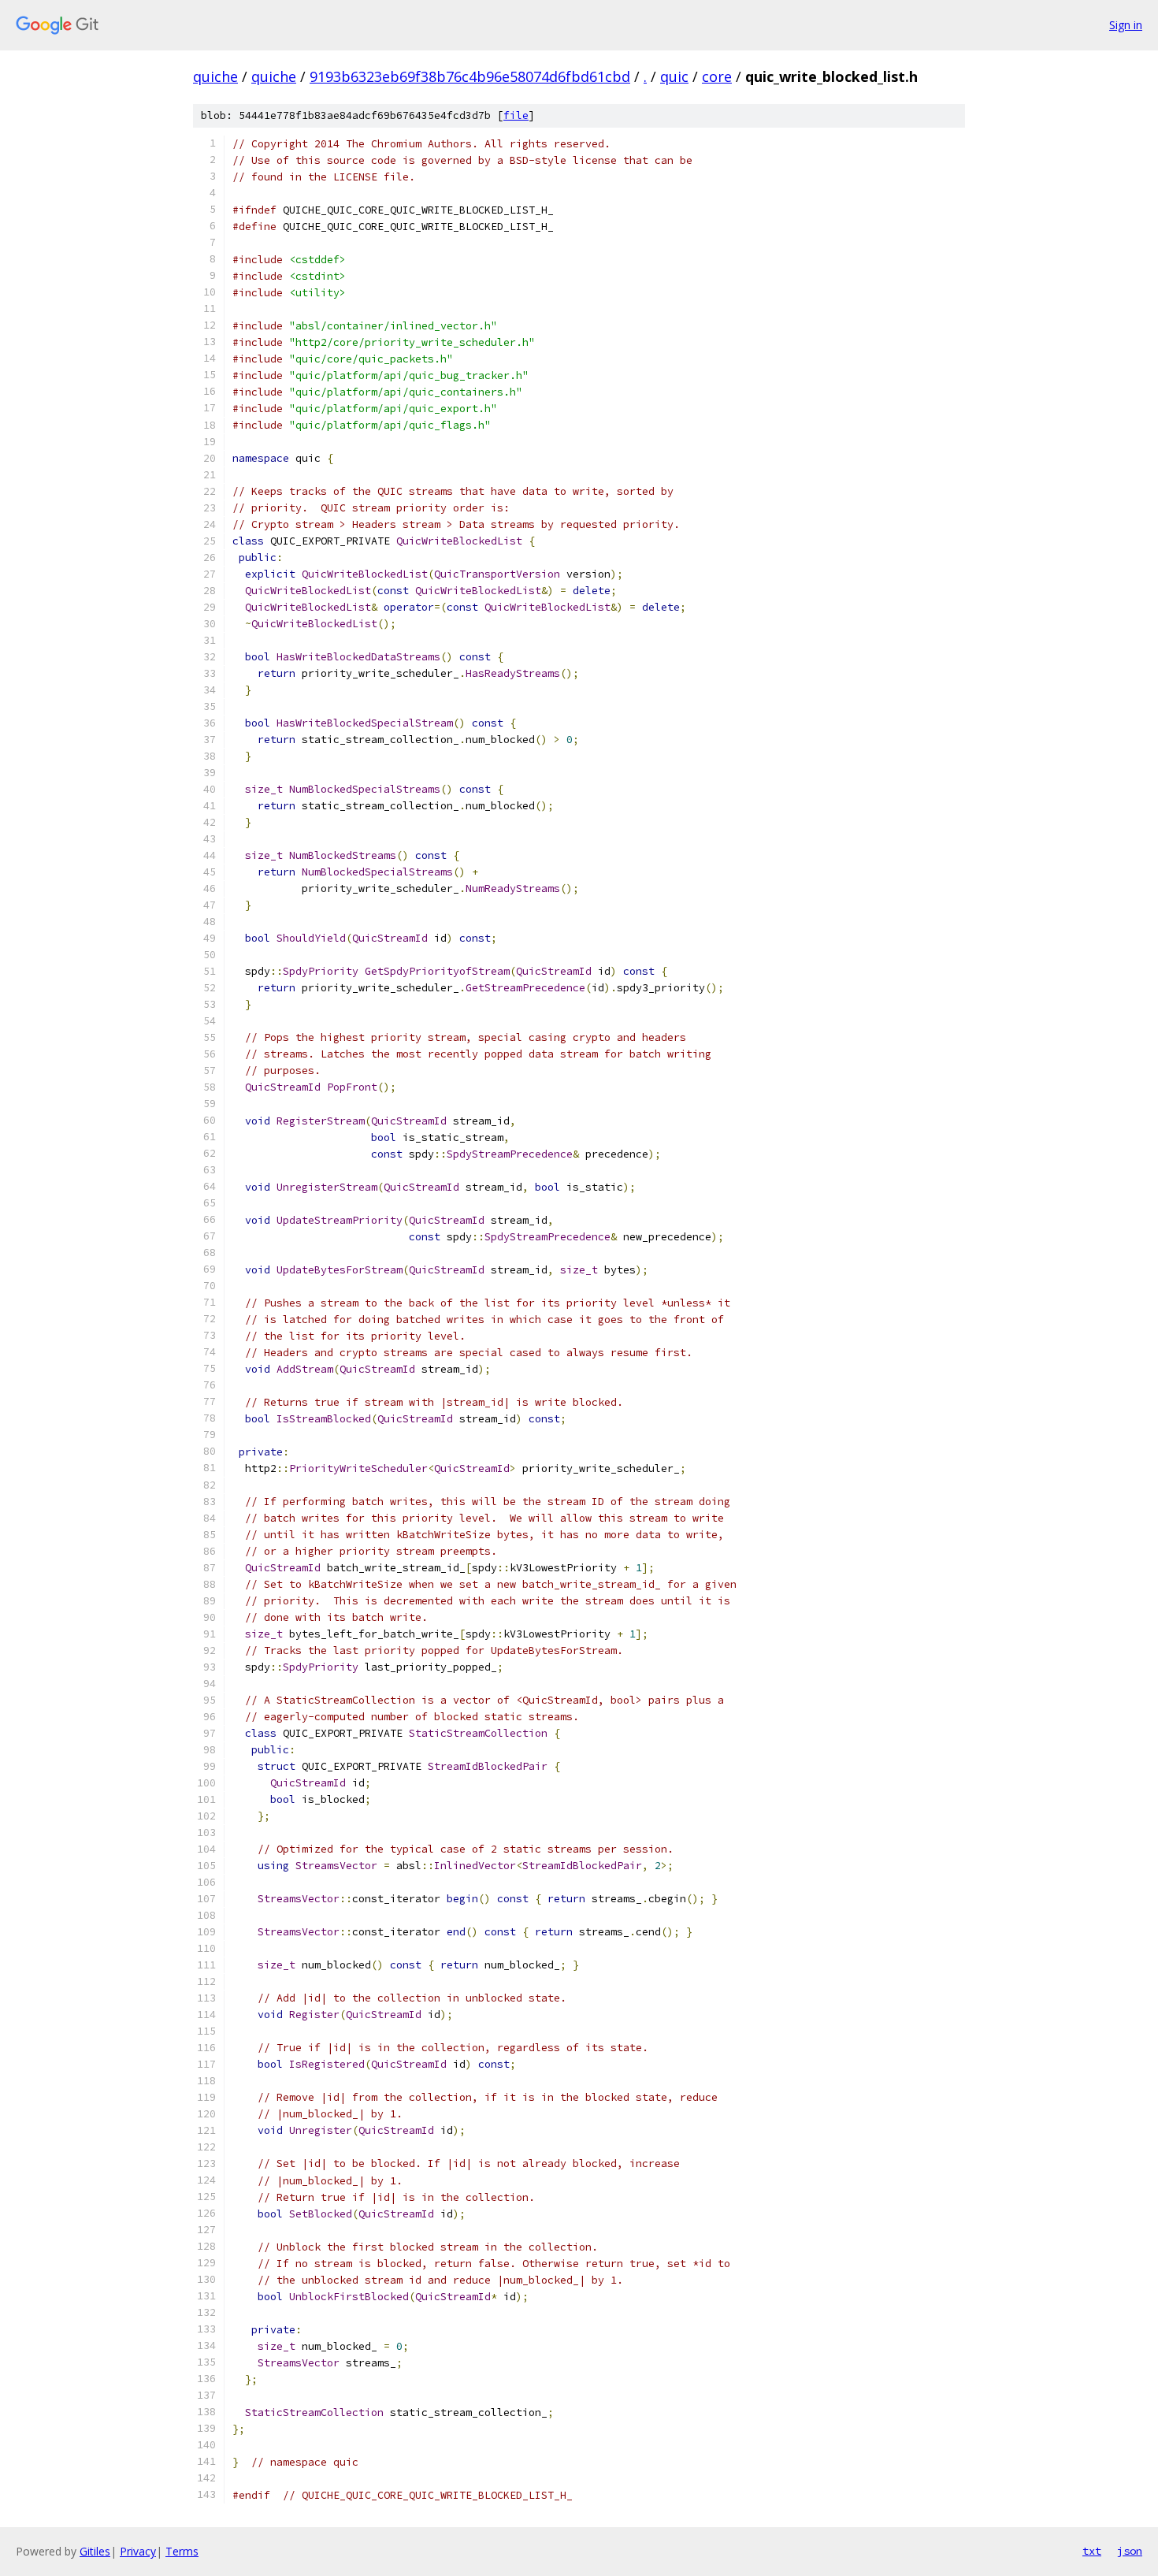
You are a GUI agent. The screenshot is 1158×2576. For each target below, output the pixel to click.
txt (1092, 2551)
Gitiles (95, 2551)
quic (674, 76)
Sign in (1126, 25)
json (1130, 2551)
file (516, 115)
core (717, 76)
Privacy (138, 2551)
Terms (182, 2551)
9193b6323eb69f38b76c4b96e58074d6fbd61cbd (470, 76)
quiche (215, 76)
